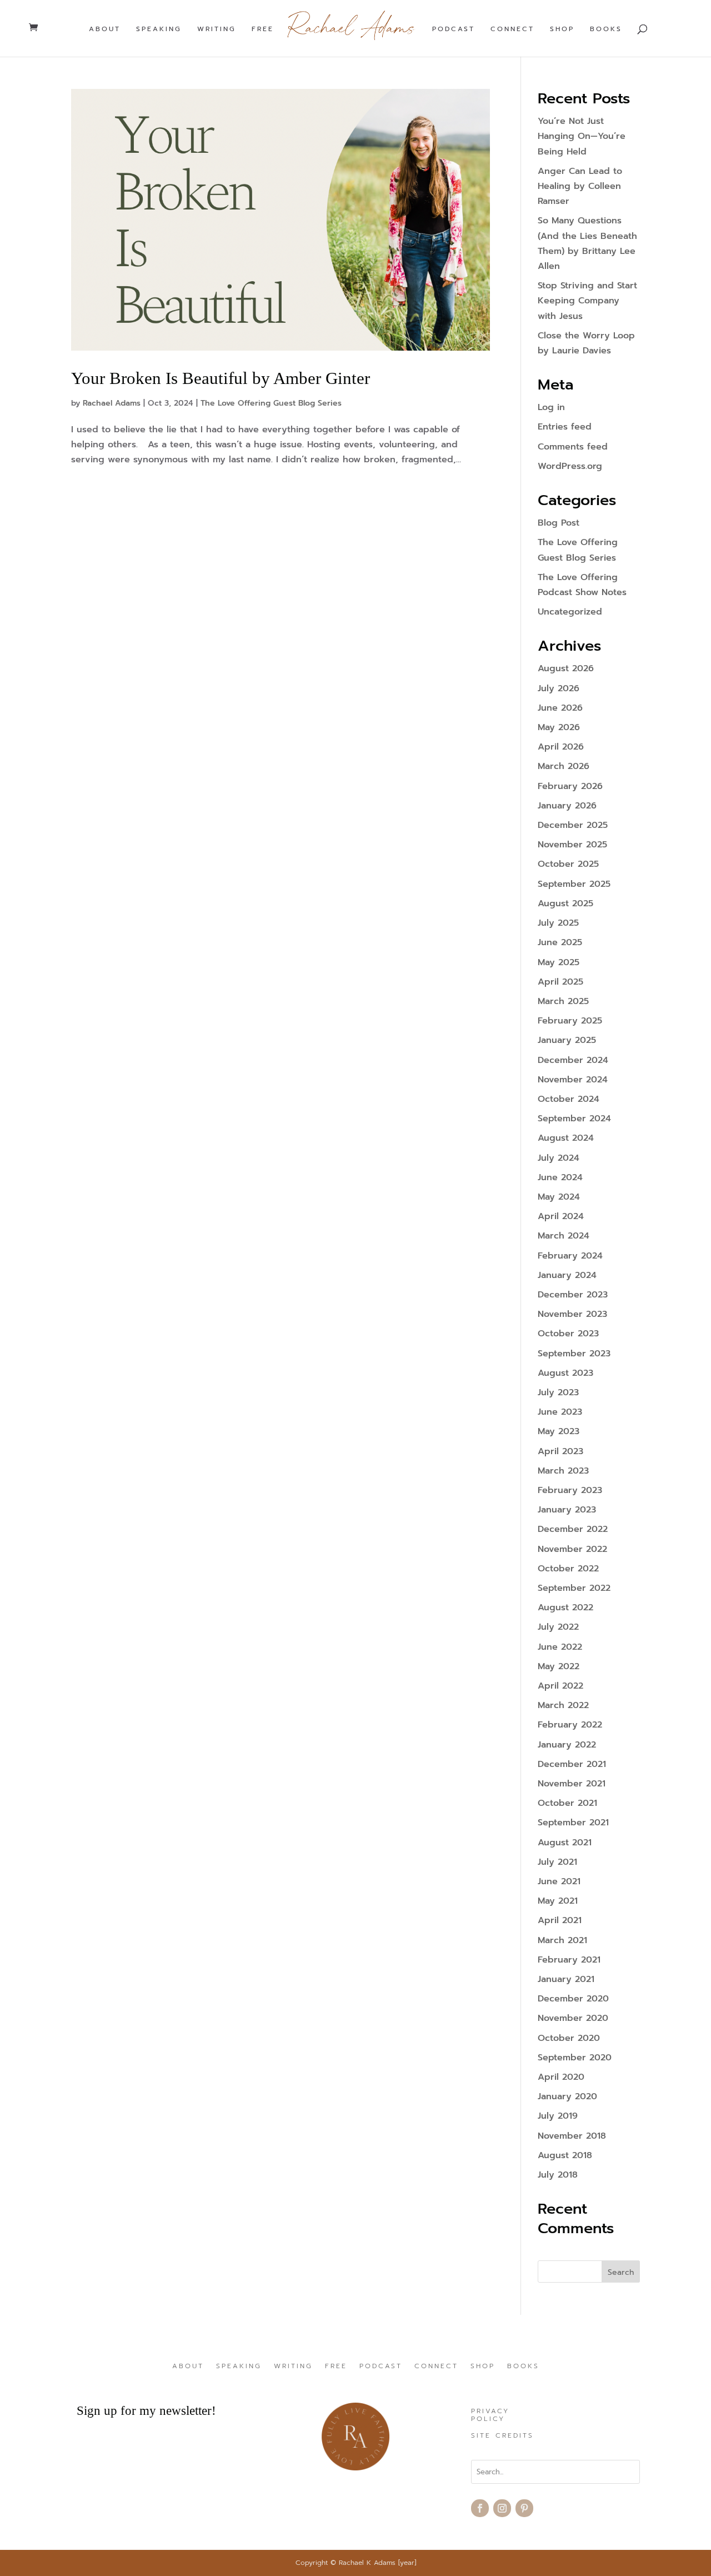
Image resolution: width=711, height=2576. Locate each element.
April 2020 (561, 2077)
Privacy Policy (490, 2415)
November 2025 (572, 845)
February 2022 (570, 1725)
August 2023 (565, 1373)
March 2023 (563, 1471)
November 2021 (572, 1784)
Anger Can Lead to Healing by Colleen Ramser (580, 186)
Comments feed (573, 447)
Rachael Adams (112, 403)
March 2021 (562, 1940)
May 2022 (559, 1666)
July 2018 (558, 2175)
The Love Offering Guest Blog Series (271, 403)
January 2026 (567, 806)
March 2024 (564, 1236)
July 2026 (559, 688)
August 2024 (566, 1138)
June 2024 (560, 1177)
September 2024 (574, 1119)
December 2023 (573, 1295)
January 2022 (567, 1745)
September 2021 (573, 1823)
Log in (551, 407)
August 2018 (565, 2155)
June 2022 (560, 1647)
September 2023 (574, 1354)
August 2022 (565, 1607)
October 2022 (568, 1569)
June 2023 (560, 1412)
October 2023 (568, 1334)
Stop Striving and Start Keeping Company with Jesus (587, 301)
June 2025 (560, 942)
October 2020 (569, 2038)
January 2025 (567, 1040)
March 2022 (563, 1705)
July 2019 (558, 2116)
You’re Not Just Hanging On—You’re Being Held (582, 136)
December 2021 (572, 1764)
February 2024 (570, 1256)
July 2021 (557, 1862)
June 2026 (560, 708)
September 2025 (574, 884)
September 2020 (575, 2058)
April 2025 (560, 982)
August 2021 (565, 1843)
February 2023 (570, 1490)
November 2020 (573, 2018)
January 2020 (567, 2096)
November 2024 (573, 1080)
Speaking (159, 29)
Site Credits (502, 2436)
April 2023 (560, 1451)
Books (606, 29)
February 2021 (569, 1960)
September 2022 (574, 1588)
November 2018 (572, 2136)
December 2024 (573, 1060)
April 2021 (560, 1920)
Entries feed (565, 427)
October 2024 (569, 1099)
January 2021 (566, 1979)
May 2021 (558, 1901)
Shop (562, 29)
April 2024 (561, 1216)
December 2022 (573, 1529)
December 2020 (573, 1999)
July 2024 (559, 1158)
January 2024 (567, 1275)
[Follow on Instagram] (502, 2508)
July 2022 (558, 1627)
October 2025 (568, 864)
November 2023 (572, 1314)
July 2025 (558, 923)
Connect (512, 29)
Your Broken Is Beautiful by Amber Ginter (221, 378)
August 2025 (565, 903)
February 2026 (570, 786)
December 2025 (573, 825)
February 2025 (570, 1021)
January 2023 (567, 1510)
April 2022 (560, 1686)
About (105, 29)
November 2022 (572, 1549)
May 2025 (559, 962)
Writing (217, 29)
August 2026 (566, 668)
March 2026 (564, 766)
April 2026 (561, 747)
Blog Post (559, 523)
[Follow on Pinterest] (524, 2508)
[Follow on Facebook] (480, 2508)
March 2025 (563, 1001)
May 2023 (559, 1431)
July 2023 (558, 1392)
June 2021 (559, 1881)
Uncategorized (570, 612)
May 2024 (559, 1197)
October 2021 (567, 1803)
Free (263, 29)
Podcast (454, 29)
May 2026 (559, 727)
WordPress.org (570, 466)
